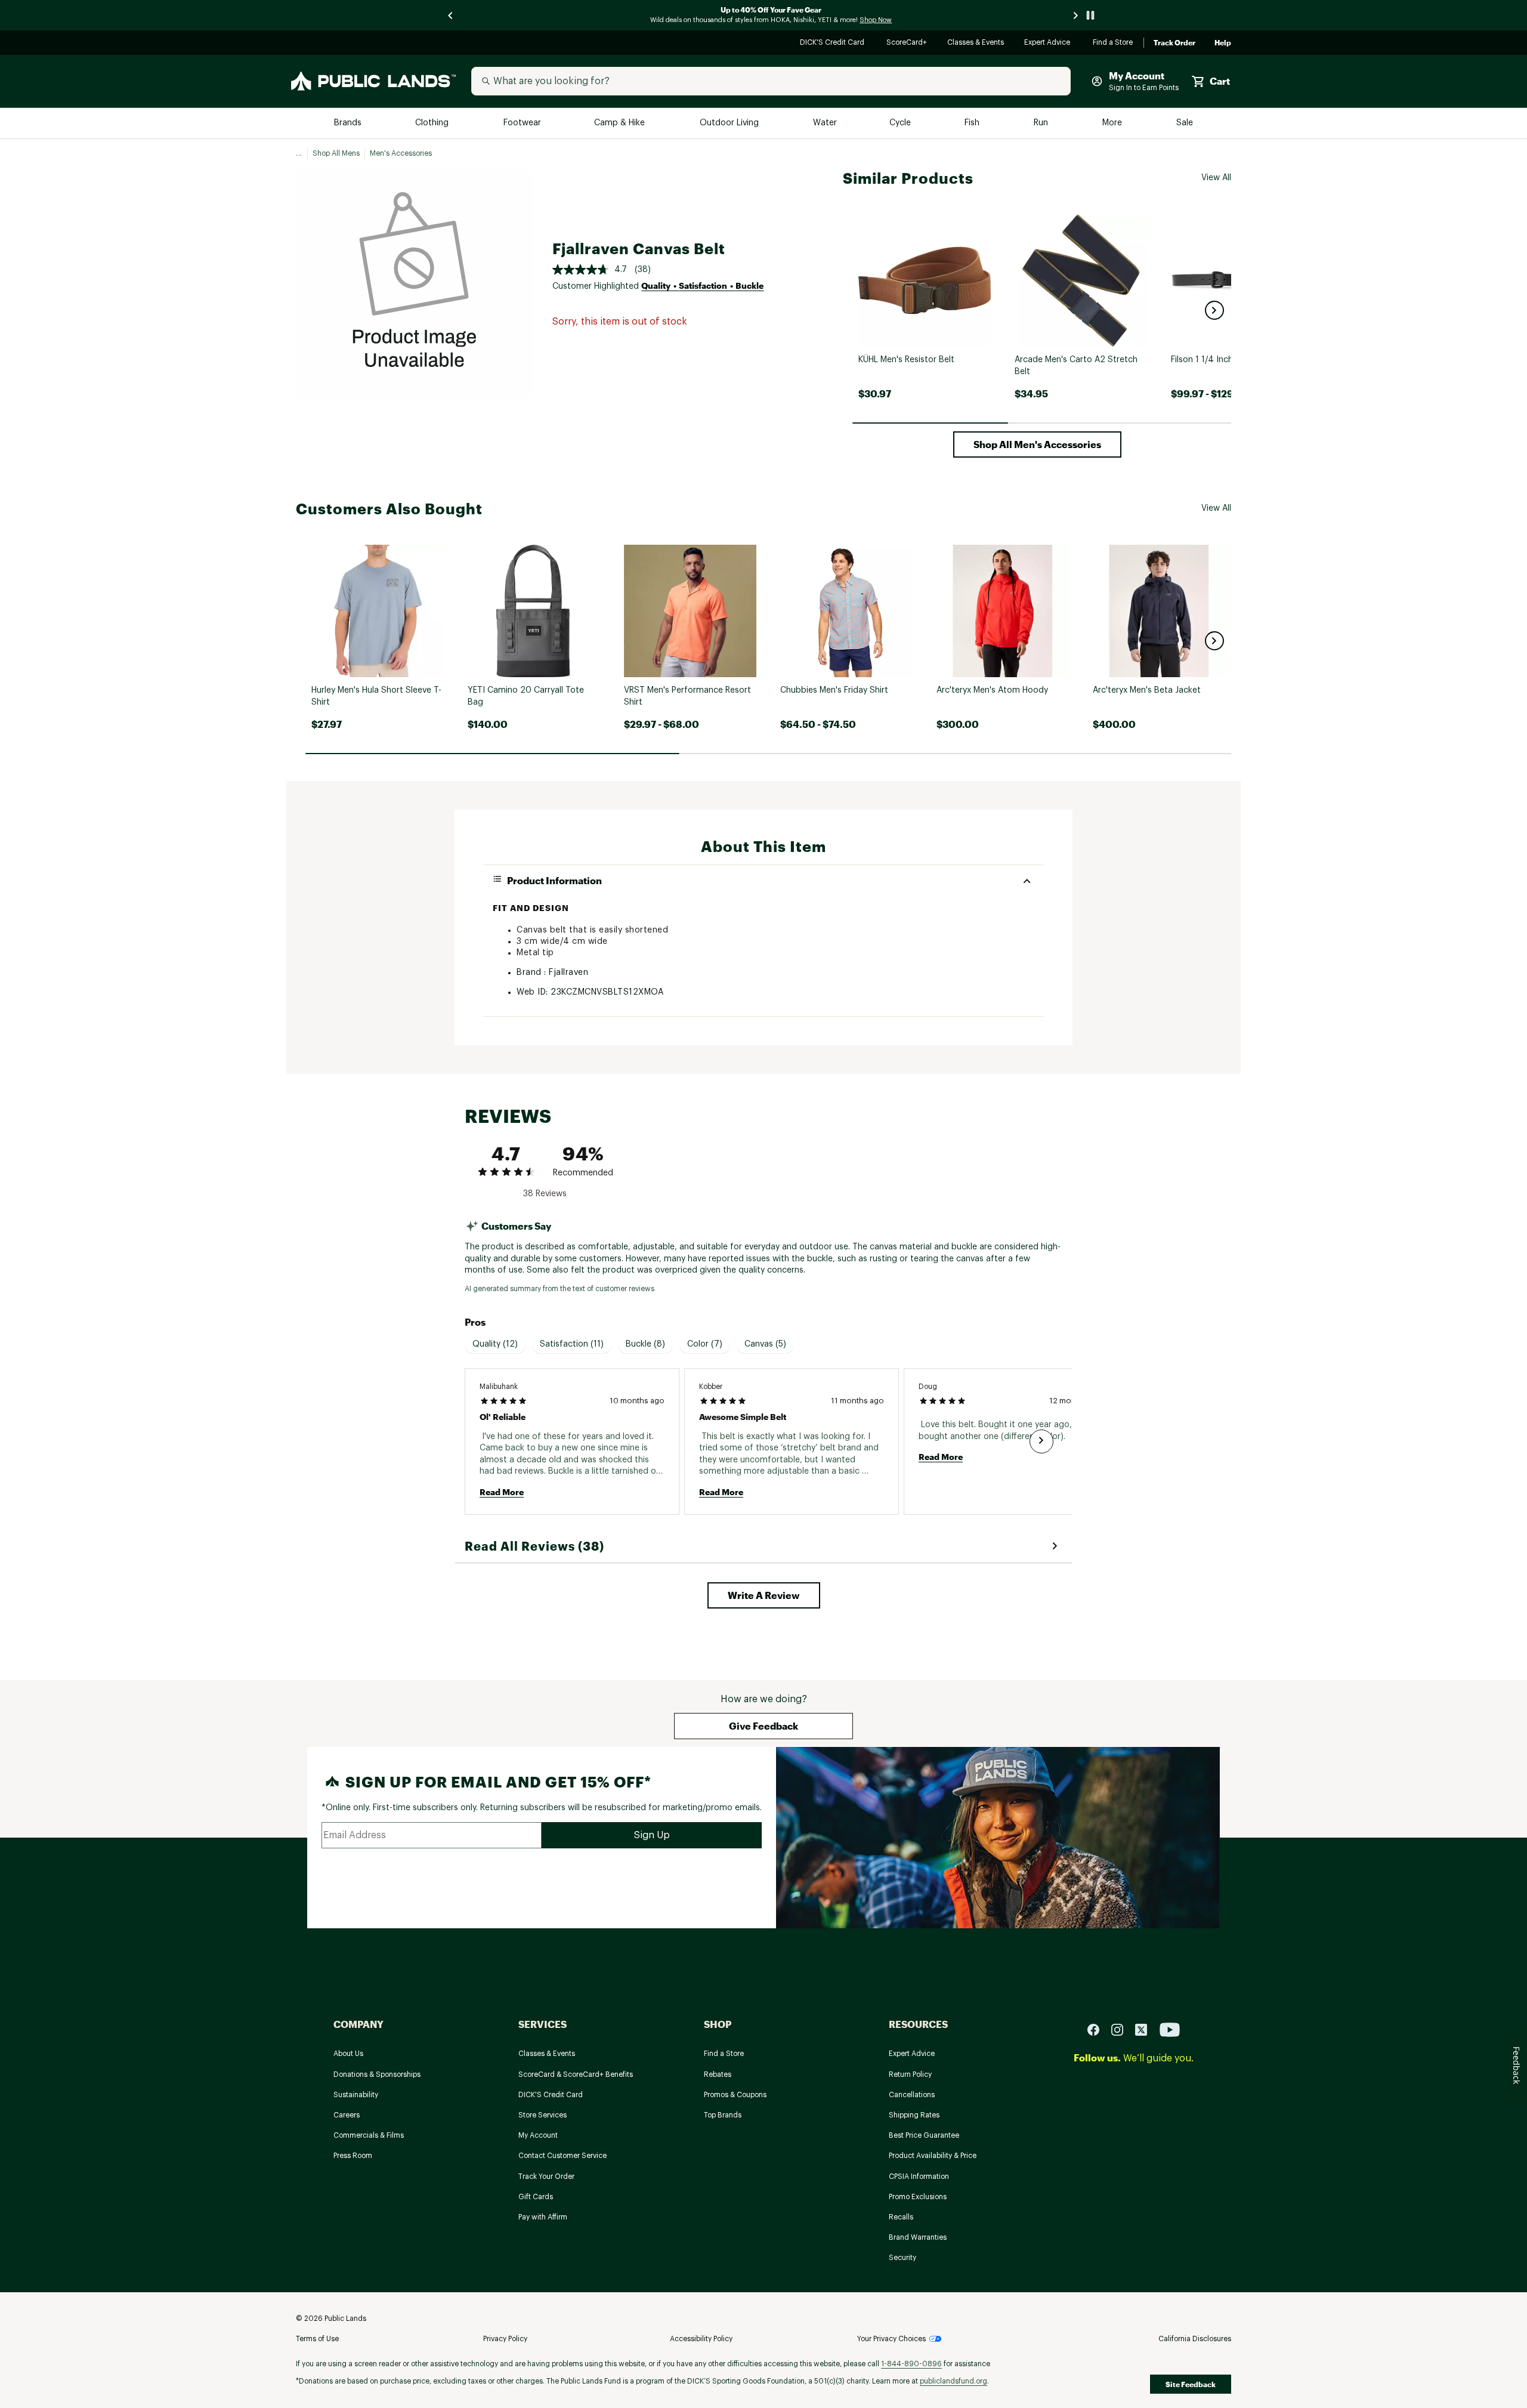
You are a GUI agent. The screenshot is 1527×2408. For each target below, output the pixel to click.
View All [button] (1216, 178)
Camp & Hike (621, 123)
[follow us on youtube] (1170, 2029)
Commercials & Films (369, 2135)
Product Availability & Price (933, 2156)
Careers (347, 2115)
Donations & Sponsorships (377, 2074)
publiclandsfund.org (953, 2381)
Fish (973, 123)
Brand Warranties (918, 2237)
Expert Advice (1049, 43)
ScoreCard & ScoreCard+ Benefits (576, 2074)
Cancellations (912, 2095)
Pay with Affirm (543, 2217)
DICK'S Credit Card (834, 43)
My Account (538, 2135)
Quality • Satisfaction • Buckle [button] (702, 285)
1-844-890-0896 (911, 2364)
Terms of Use (317, 2339)
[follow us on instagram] (1122, 2029)
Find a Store (1113, 43)
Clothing (433, 123)
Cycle (901, 123)
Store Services (543, 2115)
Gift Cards (536, 2197)
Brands (349, 123)
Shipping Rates (914, 2115)
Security (902, 2258)
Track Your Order (546, 2177)
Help (1223, 43)
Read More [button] (502, 1492)
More (1113, 123)
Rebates (718, 2074)
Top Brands (723, 2115)
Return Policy (910, 2074)
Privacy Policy (505, 2339)
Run (1042, 123)
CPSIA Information (919, 2177)
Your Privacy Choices (891, 2339)
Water (825, 123)
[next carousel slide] (1076, 15)
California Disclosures (1195, 2339)
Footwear (523, 123)
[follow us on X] (1146, 2029)
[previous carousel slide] (451, 15)
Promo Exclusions (918, 2197)
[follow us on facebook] (1098, 2029)
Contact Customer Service (562, 2156)
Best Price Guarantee (924, 2135)
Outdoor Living (730, 123)
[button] (1214, 310)
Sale (1185, 123)
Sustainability (356, 2095)
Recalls (901, 2217)
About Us (348, 2054)
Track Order (1174, 43)
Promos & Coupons (735, 2095)
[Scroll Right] (1041, 1441)
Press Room (353, 2156)
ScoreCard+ (907, 43)
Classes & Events (976, 43)
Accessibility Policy (701, 2339)
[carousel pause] (1090, 15)
